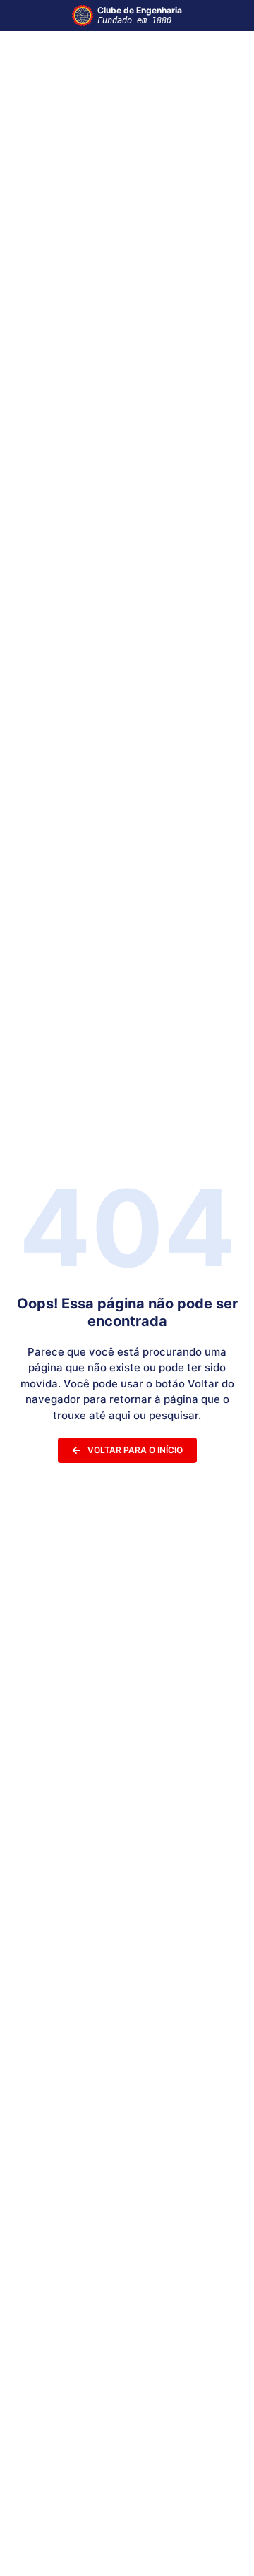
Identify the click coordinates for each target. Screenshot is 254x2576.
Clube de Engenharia (140, 15)
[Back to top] (222, 2547)
